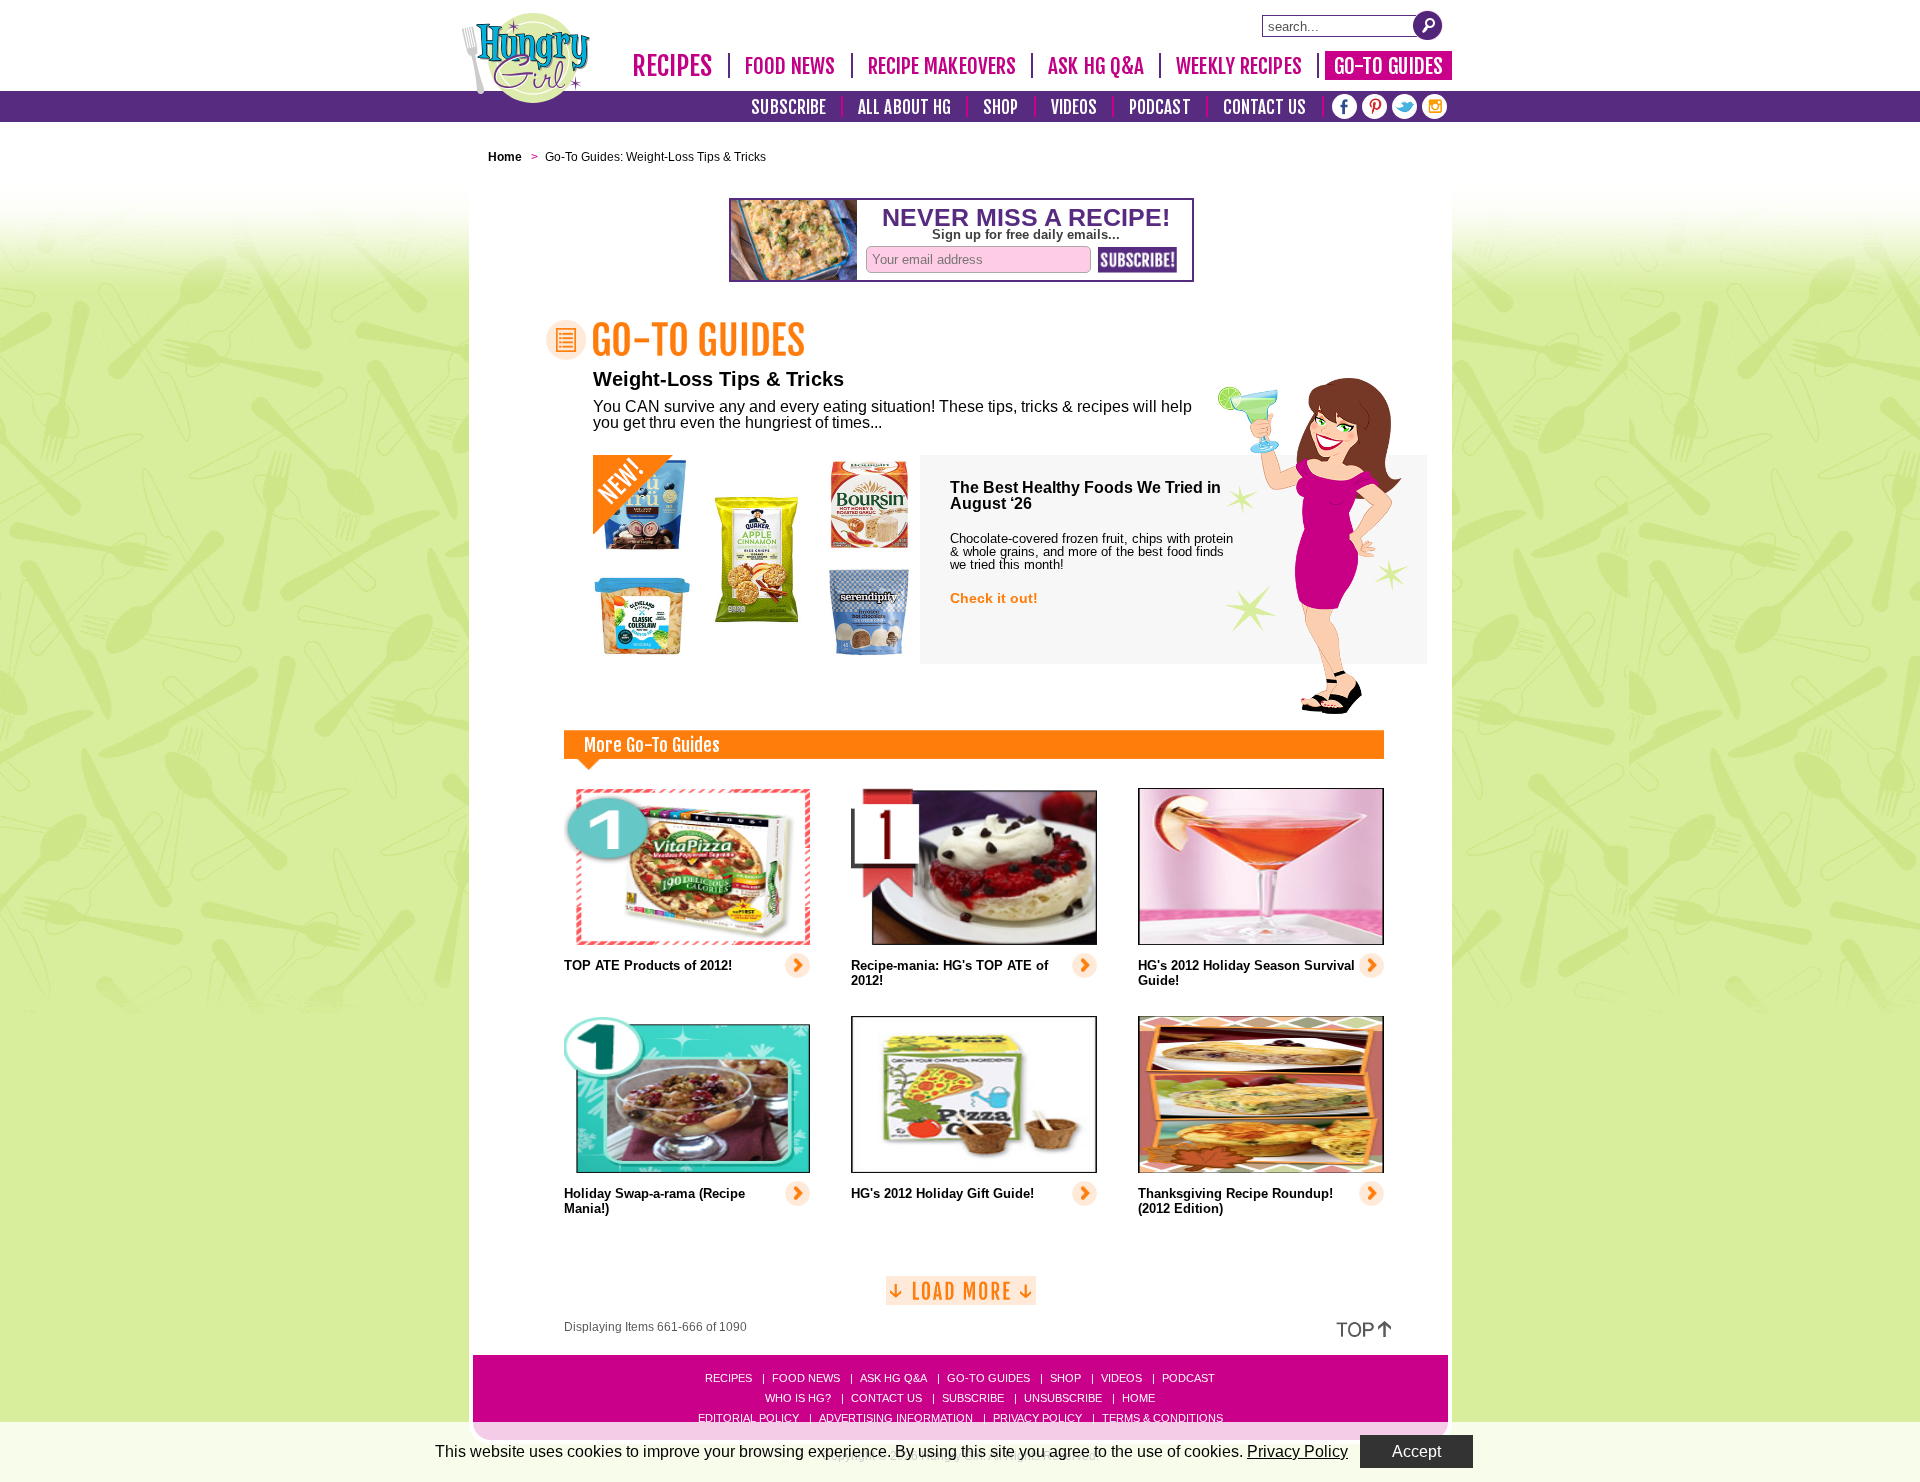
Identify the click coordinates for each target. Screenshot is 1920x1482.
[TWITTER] (1404, 104)
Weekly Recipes (1238, 66)
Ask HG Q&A (1096, 66)
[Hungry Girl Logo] (526, 58)
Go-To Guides (1388, 66)
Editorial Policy (748, 1418)
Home (1138, 1398)
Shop (1000, 107)
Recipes (672, 66)
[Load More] (961, 1298)
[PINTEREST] (1374, 104)
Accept (1416, 1451)
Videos (1074, 107)
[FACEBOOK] (1344, 104)
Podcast (1160, 107)
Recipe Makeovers (942, 66)
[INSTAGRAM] (1434, 104)
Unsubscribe (1063, 1398)
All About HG (904, 107)
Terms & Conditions (1162, 1418)
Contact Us (1265, 107)
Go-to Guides (988, 1378)
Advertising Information (896, 1418)
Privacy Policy (1037, 1418)
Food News (790, 66)
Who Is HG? (798, 1398)
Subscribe (788, 107)
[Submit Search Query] (1428, 25)
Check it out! (994, 598)
